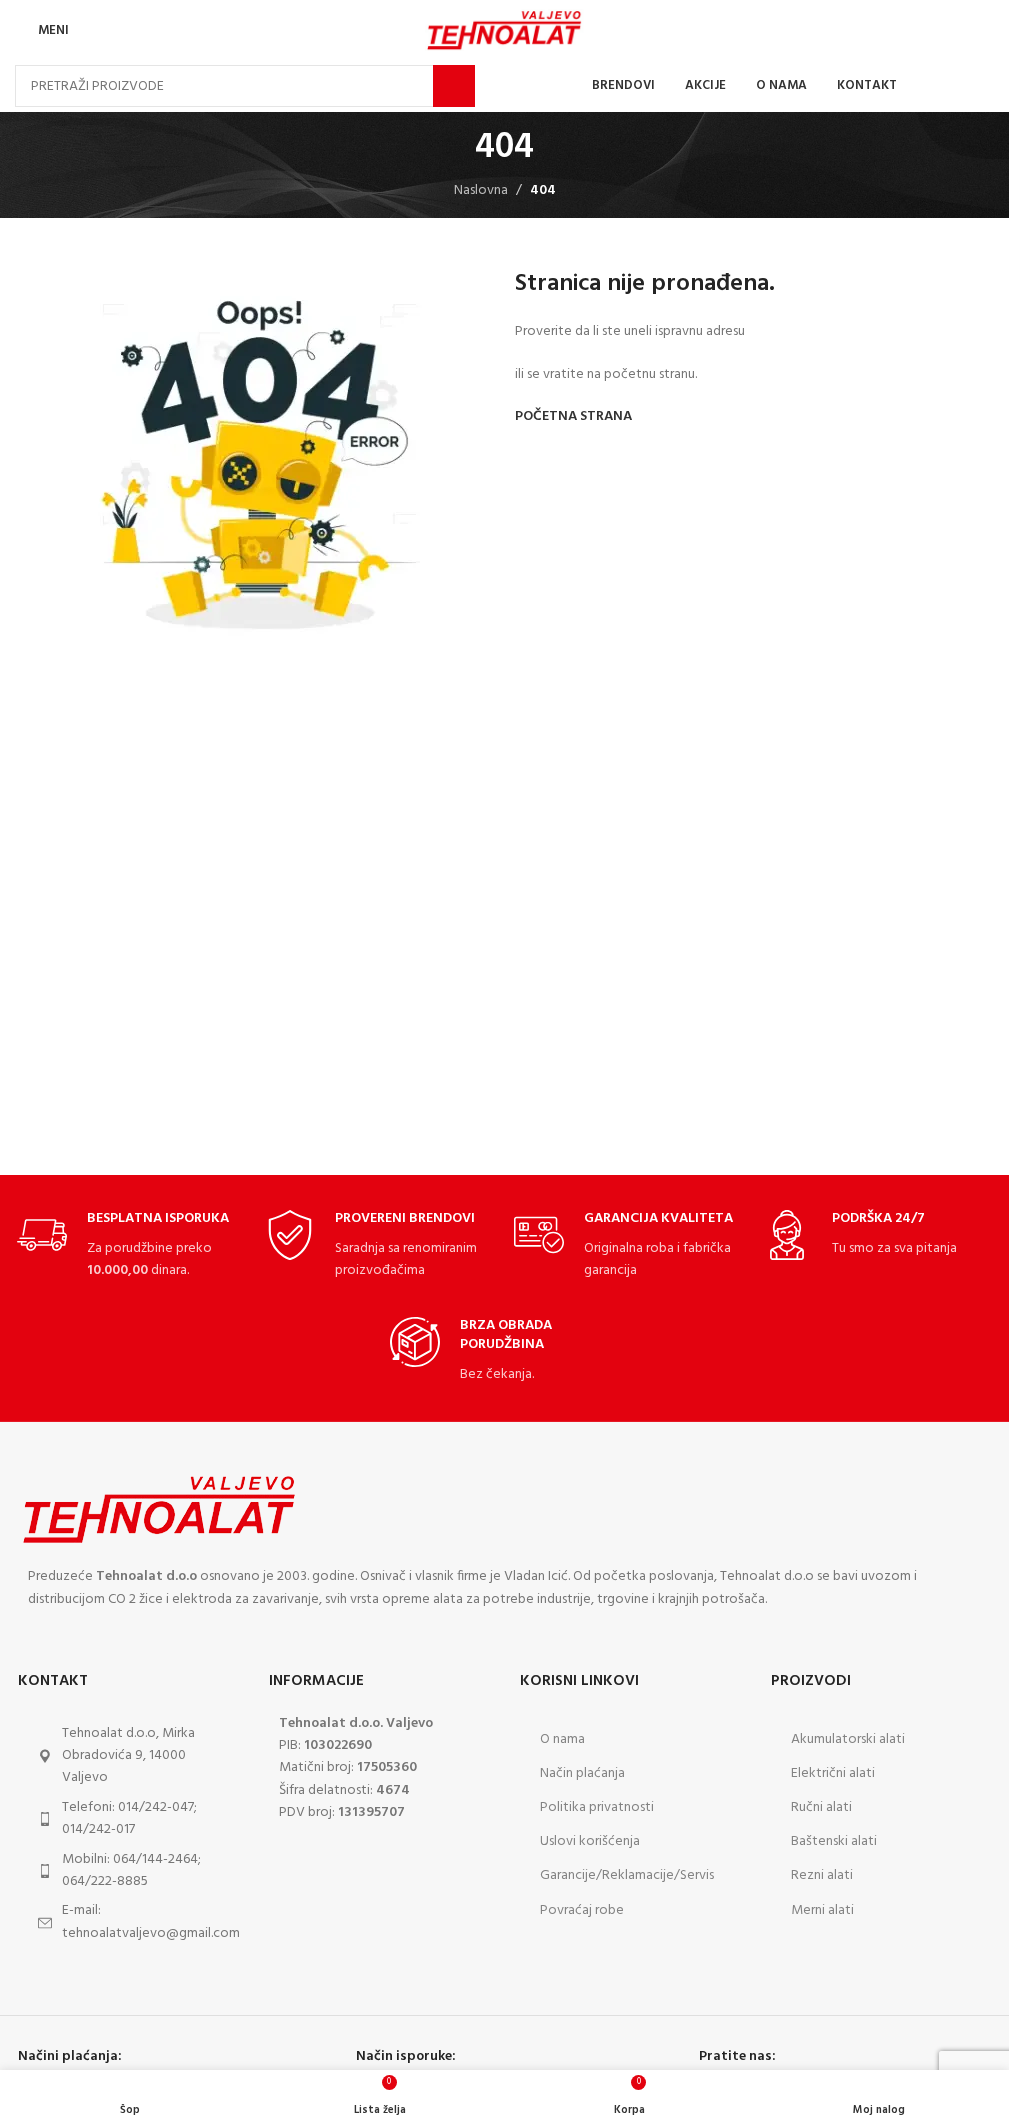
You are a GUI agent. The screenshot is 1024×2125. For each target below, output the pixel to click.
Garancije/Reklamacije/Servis (627, 1875)
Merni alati (822, 1910)
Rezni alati (822, 1875)
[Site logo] (505, 30)
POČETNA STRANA (573, 416)
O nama (562, 1739)
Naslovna (481, 191)
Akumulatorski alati (848, 1739)
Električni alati (833, 1773)
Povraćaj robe (582, 1910)
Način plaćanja (582, 1773)
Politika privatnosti (597, 1807)
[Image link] (160, 1509)
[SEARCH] (454, 86)
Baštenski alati (834, 1841)
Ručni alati (821, 1807)
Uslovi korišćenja (590, 1841)
